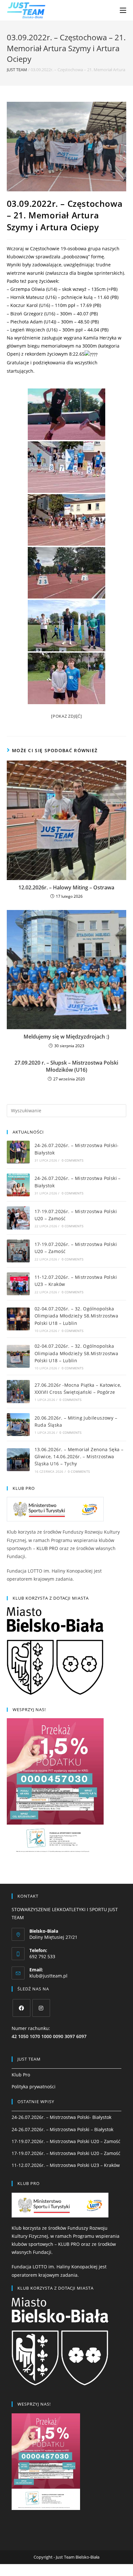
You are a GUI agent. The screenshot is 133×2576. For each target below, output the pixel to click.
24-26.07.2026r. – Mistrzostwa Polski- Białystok (61, 2117)
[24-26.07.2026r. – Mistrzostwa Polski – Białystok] (18, 1185)
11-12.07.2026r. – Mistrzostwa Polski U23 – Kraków (66, 2165)
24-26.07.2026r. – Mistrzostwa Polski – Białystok (62, 2129)
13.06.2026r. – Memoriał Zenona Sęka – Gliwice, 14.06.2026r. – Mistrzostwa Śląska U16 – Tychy (79, 1457)
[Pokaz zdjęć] (66, 716)
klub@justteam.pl (48, 1976)
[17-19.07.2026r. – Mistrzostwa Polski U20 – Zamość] (18, 1218)
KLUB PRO (47, 1548)
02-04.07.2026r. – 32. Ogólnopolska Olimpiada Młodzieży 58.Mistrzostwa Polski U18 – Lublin (77, 1316)
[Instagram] (41, 2008)
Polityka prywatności (34, 2087)
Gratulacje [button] (52, 367)
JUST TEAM (17, 70)
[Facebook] (21, 2008)
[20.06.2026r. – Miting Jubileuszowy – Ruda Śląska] (18, 1425)
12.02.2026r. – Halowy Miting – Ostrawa (66, 887)
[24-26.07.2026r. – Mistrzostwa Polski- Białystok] (18, 1152)
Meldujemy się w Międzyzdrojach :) (66, 1037)
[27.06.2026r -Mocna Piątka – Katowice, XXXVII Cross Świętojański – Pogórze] (18, 1391)
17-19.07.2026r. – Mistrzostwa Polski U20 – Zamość (66, 2141)
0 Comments (73, 1160)
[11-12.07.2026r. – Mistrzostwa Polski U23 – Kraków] (18, 1284)
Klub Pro (21, 2075)
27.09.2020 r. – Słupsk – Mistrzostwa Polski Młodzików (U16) (66, 1066)
